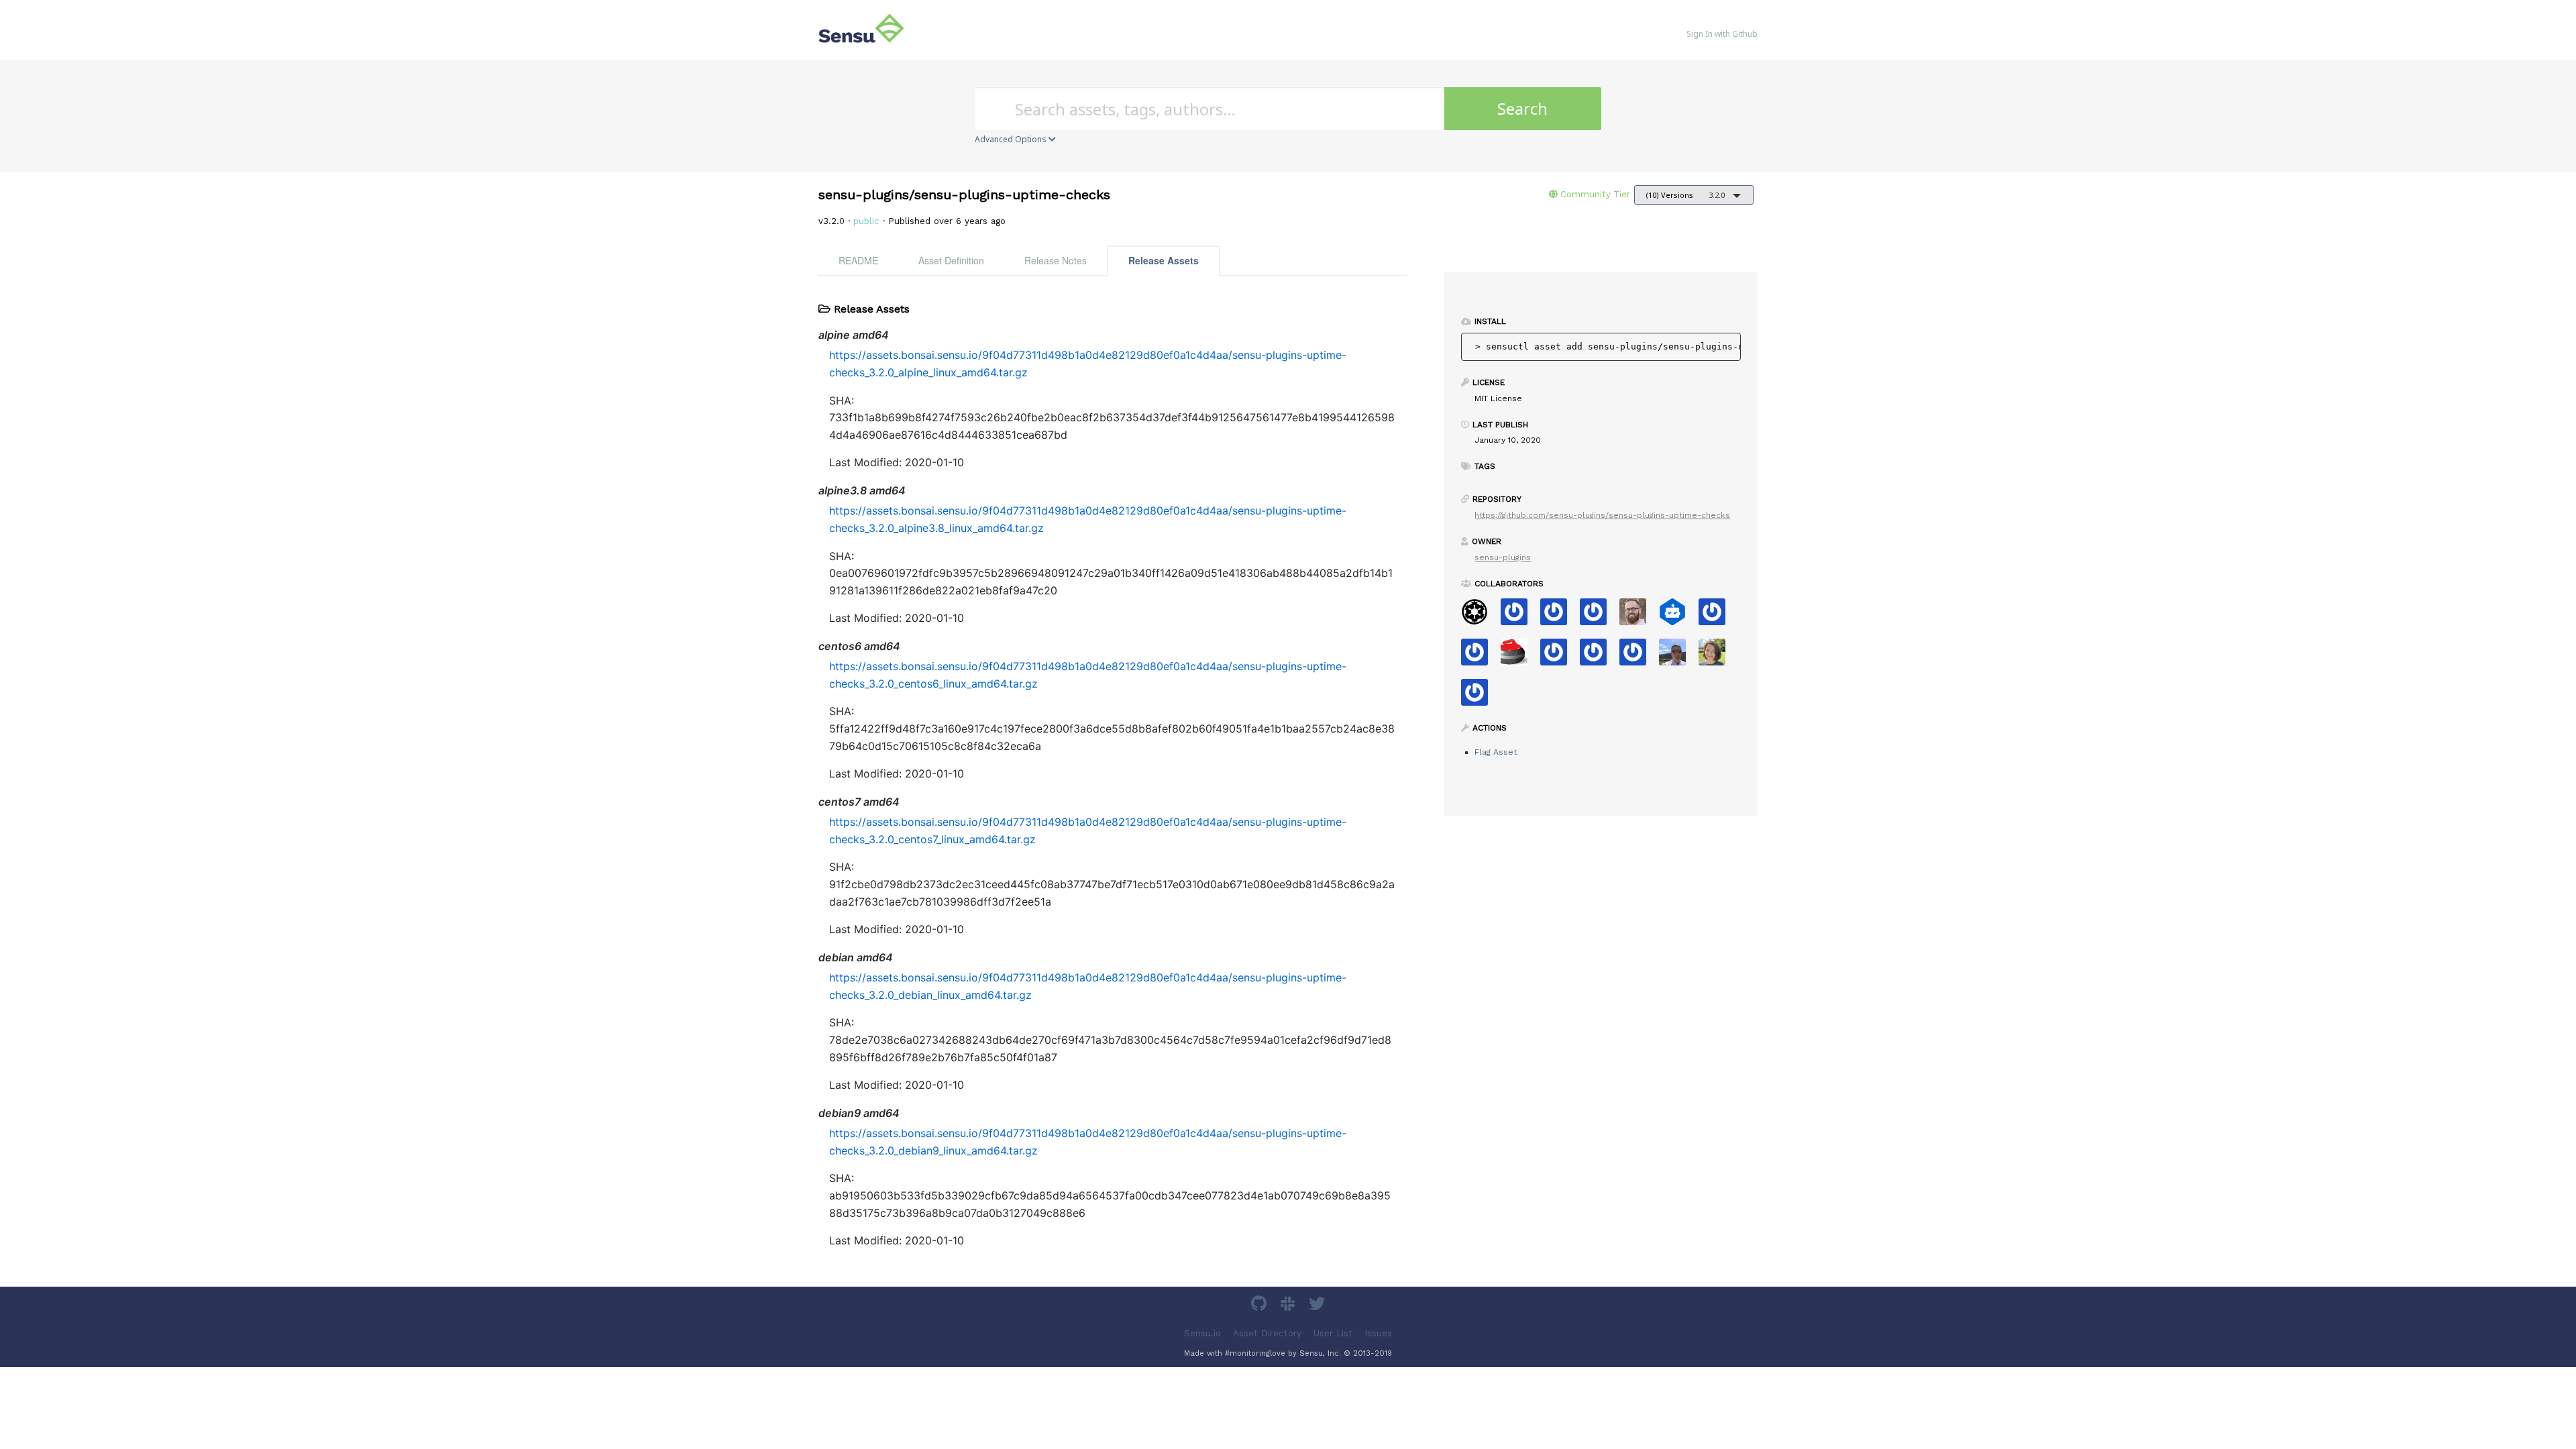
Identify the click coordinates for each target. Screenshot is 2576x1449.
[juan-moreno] (1559, 656)
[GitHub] (1260, 1306)
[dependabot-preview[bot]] (1480, 697)
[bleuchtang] (1717, 616)
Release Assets (1164, 260)
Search (1522, 108)
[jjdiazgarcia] (1480, 656)
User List (1333, 1333)
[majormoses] (1480, 616)
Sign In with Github (1722, 34)
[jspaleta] (1519, 656)
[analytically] (1598, 616)
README (858, 260)
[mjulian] (1598, 656)
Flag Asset (1496, 752)
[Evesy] (1638, 656)
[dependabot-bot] (1677, 616)
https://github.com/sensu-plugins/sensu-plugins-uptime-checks (1602, 515)
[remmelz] (1519, 616)
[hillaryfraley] (1717, 656)
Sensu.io (1202, 1333)
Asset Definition (951, 260)
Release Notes (1056, 260)
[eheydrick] (1559, 616)
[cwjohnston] (1638, 616)
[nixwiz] (1677, 656)
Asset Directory (1267, 1333)
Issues (1378, 1333)
